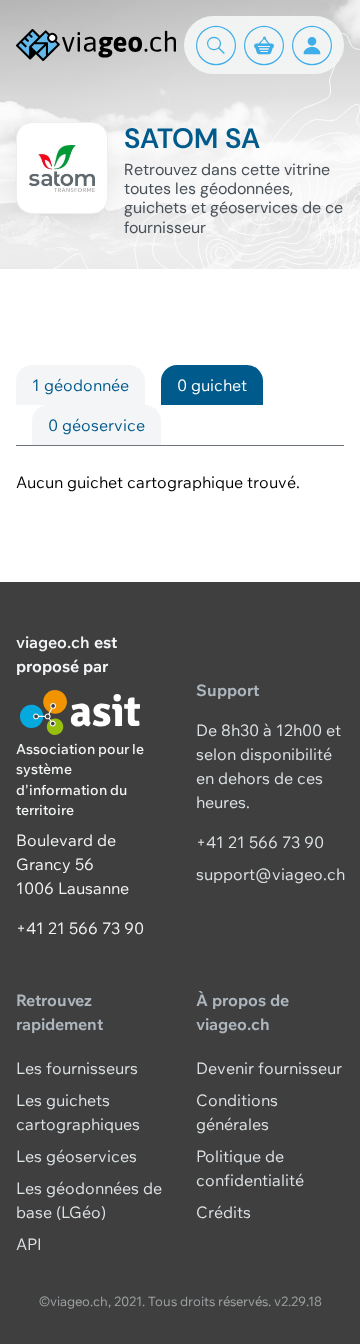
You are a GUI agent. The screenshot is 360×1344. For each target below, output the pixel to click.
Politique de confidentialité (250, 1168)
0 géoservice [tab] (96, 425)
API (29, 1244)
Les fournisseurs (77, 1068)
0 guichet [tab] (212, 385)
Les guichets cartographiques (78, 1112)
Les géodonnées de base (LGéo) (89, 1200)
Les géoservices (76, 1156)
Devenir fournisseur (269, 1068)
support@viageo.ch (270, 874)
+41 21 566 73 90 (80, 928)
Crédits (223, 1212)
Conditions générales (237, 1112)
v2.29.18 (298, 1301)
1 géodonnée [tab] (80, 385)
